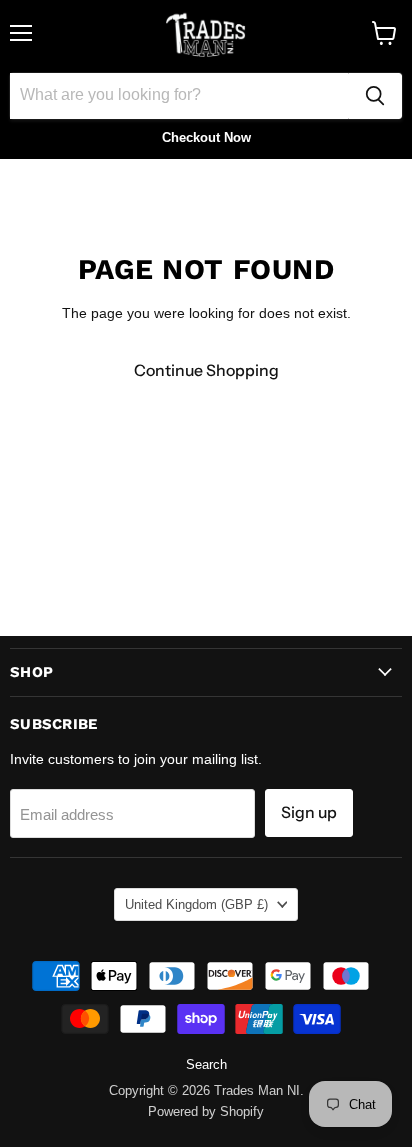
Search (206, 1064)
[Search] (375, 96)
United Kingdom (196, 904)
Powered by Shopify (206, 1111)
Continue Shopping (206, 370)
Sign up (309, 812)
